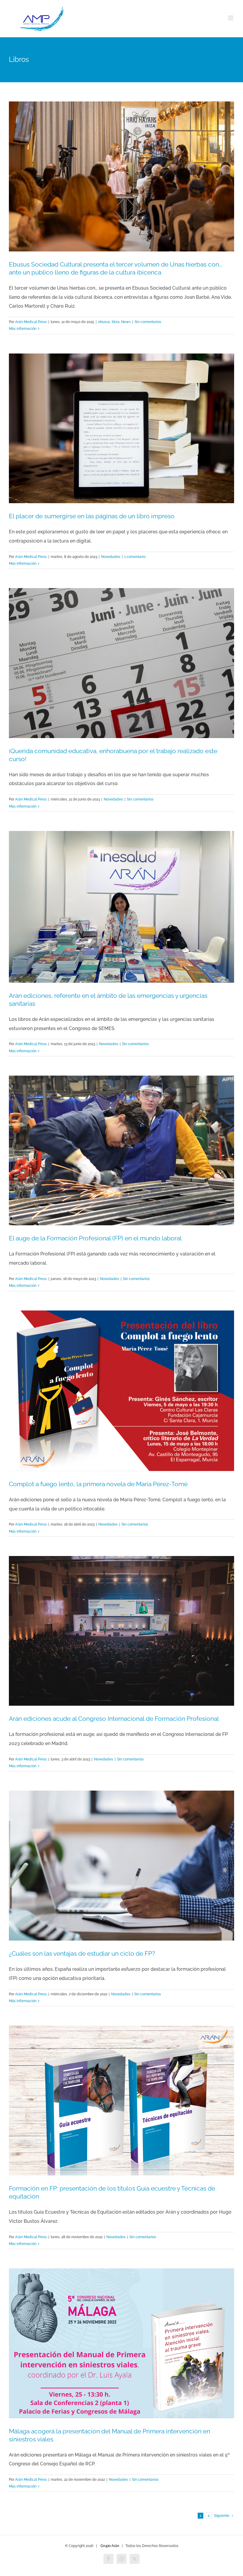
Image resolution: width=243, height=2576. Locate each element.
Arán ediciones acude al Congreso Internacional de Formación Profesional (114, 1719)
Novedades (111, 557)
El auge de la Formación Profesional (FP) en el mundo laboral (95, 1238)
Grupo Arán (110, 2546)
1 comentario (135, 557)
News (126, 322)
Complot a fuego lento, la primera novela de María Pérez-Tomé (98, 1484)
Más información (23, 329)
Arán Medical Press (31, 322)
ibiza (116, 322)
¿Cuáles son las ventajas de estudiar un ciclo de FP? (82, 1953)
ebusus (104, 322)
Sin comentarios (148, 322)
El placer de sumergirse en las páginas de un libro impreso (92, 516)
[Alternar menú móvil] (231, 18)
